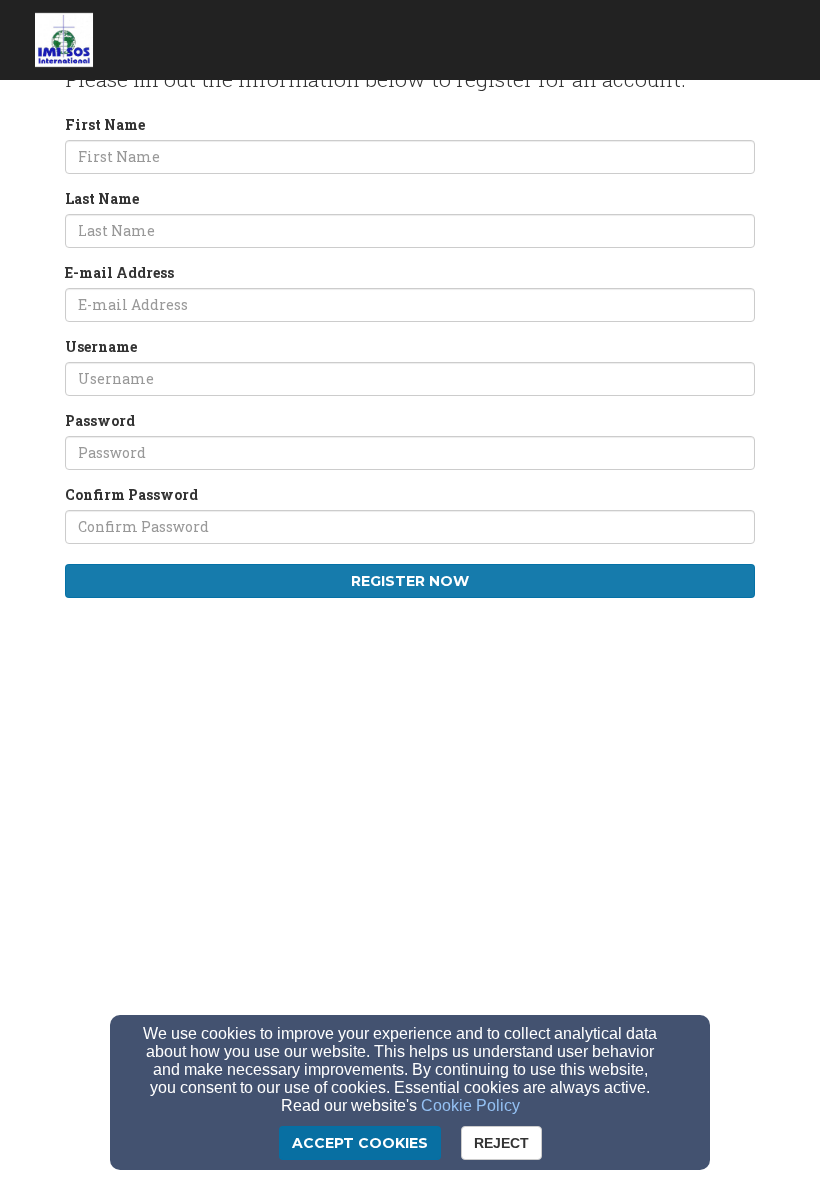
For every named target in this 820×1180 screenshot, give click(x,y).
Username (101, 346)
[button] (755, 32)
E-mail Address (119, 272)
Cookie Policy (470, 1105)
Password (100, 420)
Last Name (102, 198)
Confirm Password (131, 494)
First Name (105, 124)
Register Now (410, 581)
